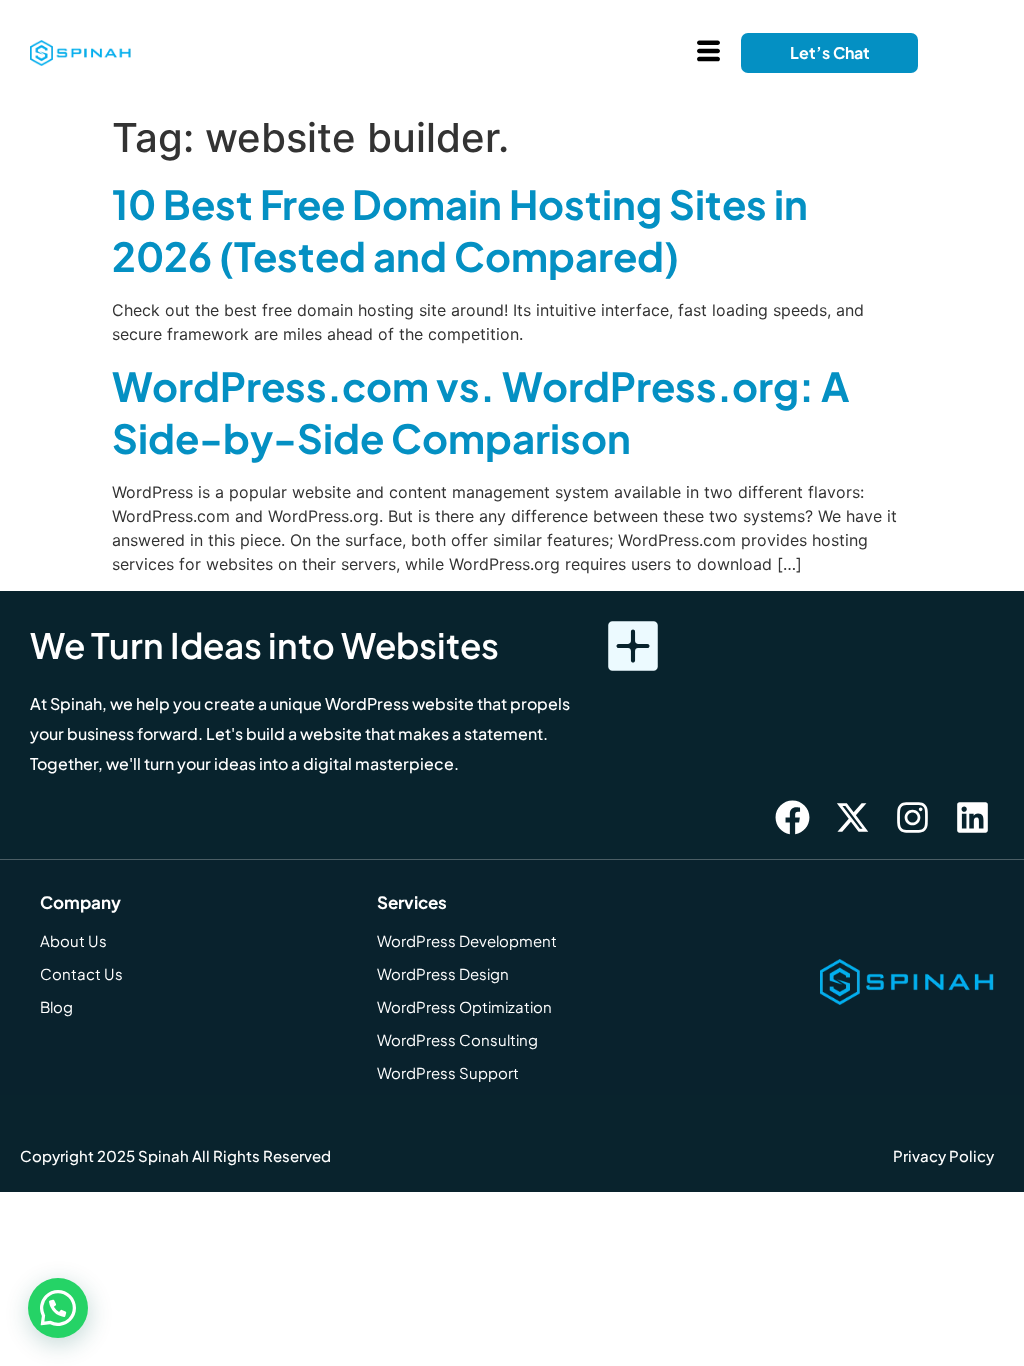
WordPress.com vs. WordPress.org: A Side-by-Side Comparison (480, 411)
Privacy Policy (943, 1155)
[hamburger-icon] (708, 53)
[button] (58, 1308)
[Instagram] (913, 818)
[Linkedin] (973, 818)
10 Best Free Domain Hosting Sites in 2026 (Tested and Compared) (460, 229)
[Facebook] (793, 818)
